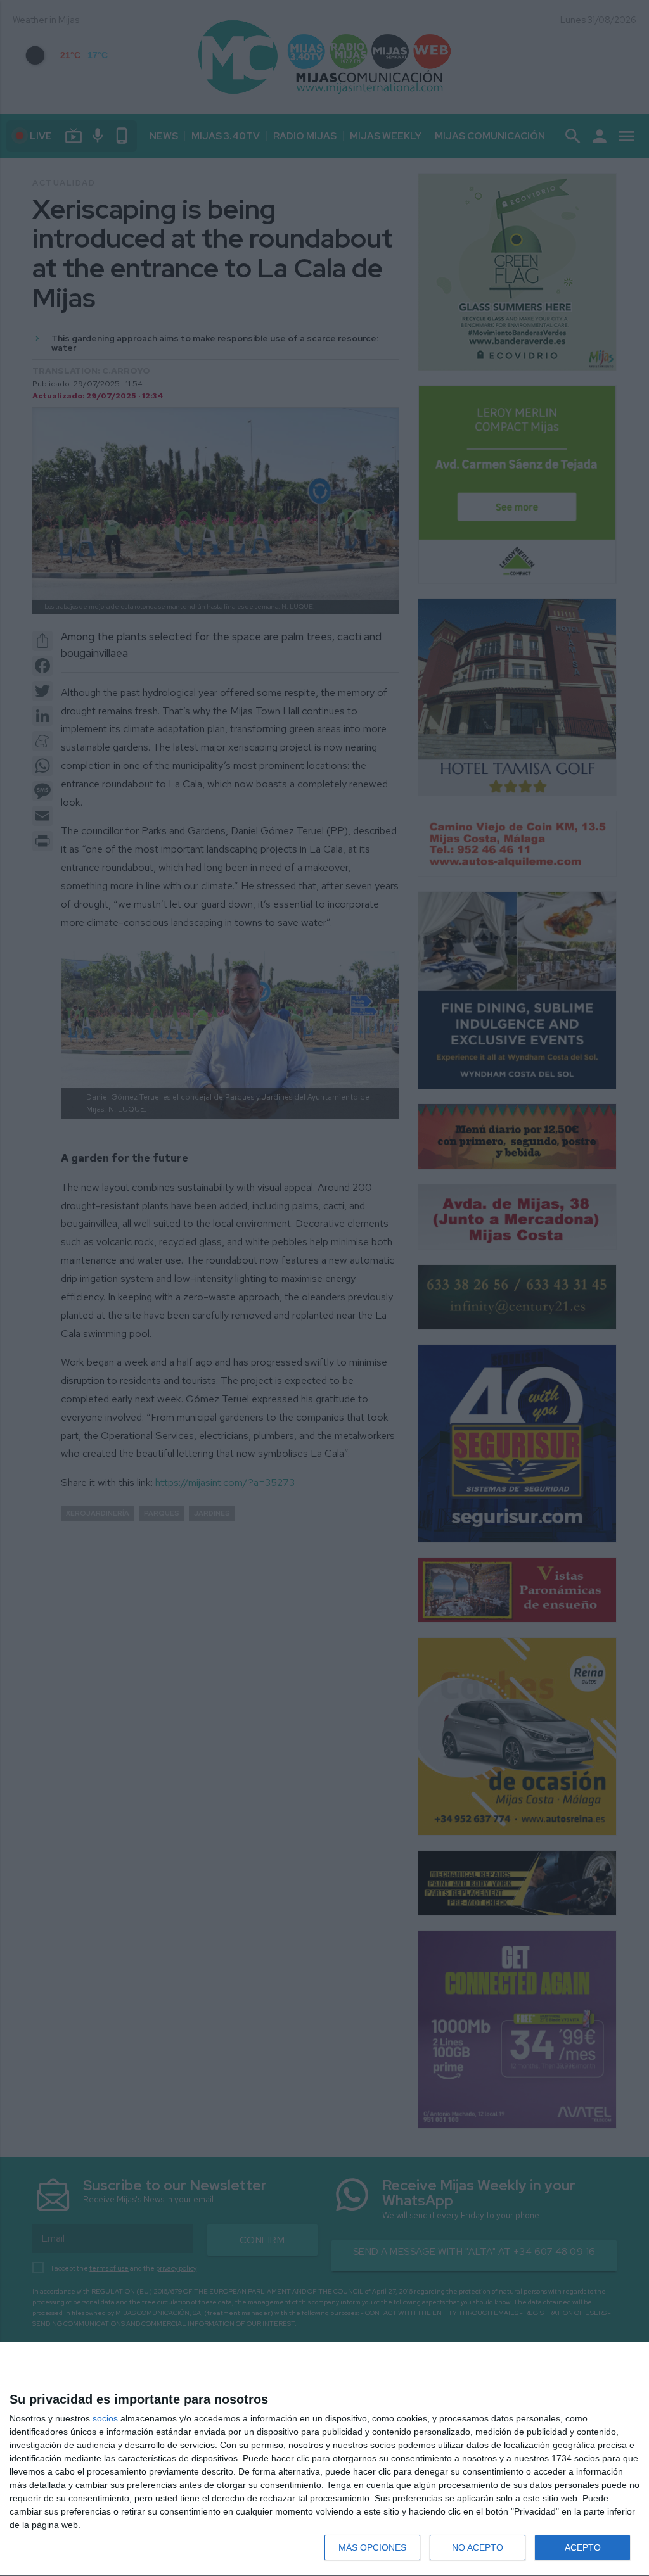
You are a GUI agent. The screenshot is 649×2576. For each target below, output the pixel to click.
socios (105, 2418)
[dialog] (324, 2459)
